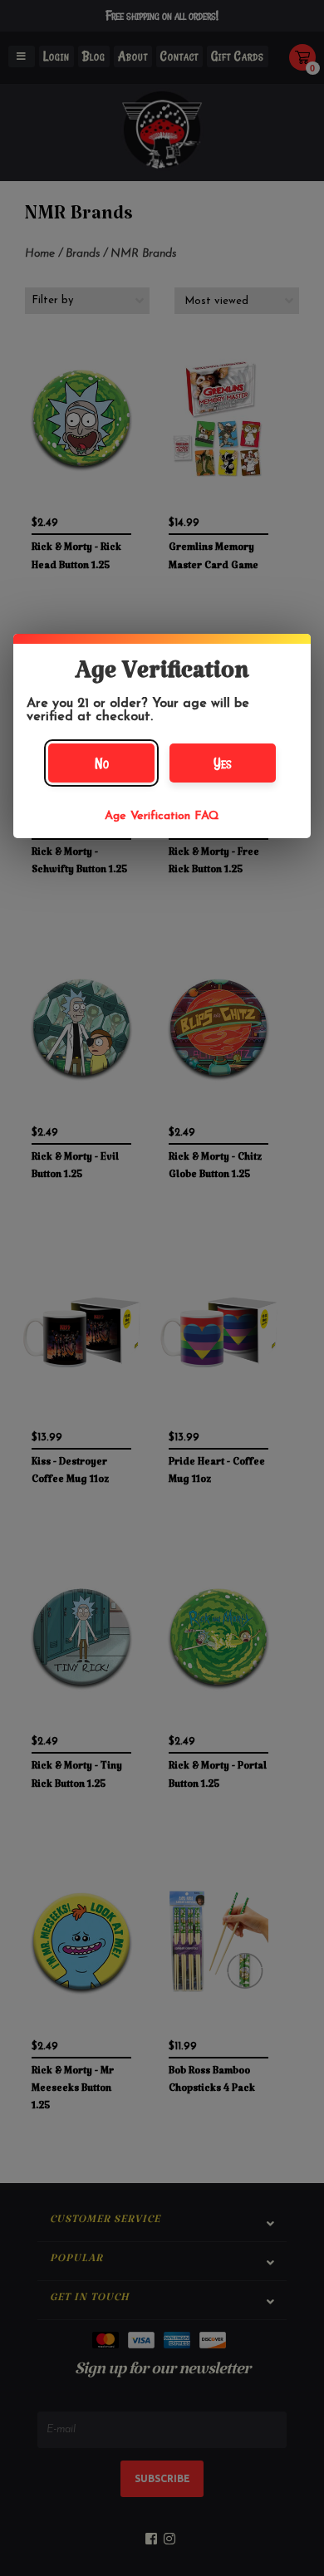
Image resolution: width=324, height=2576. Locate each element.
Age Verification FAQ (162, 816)
